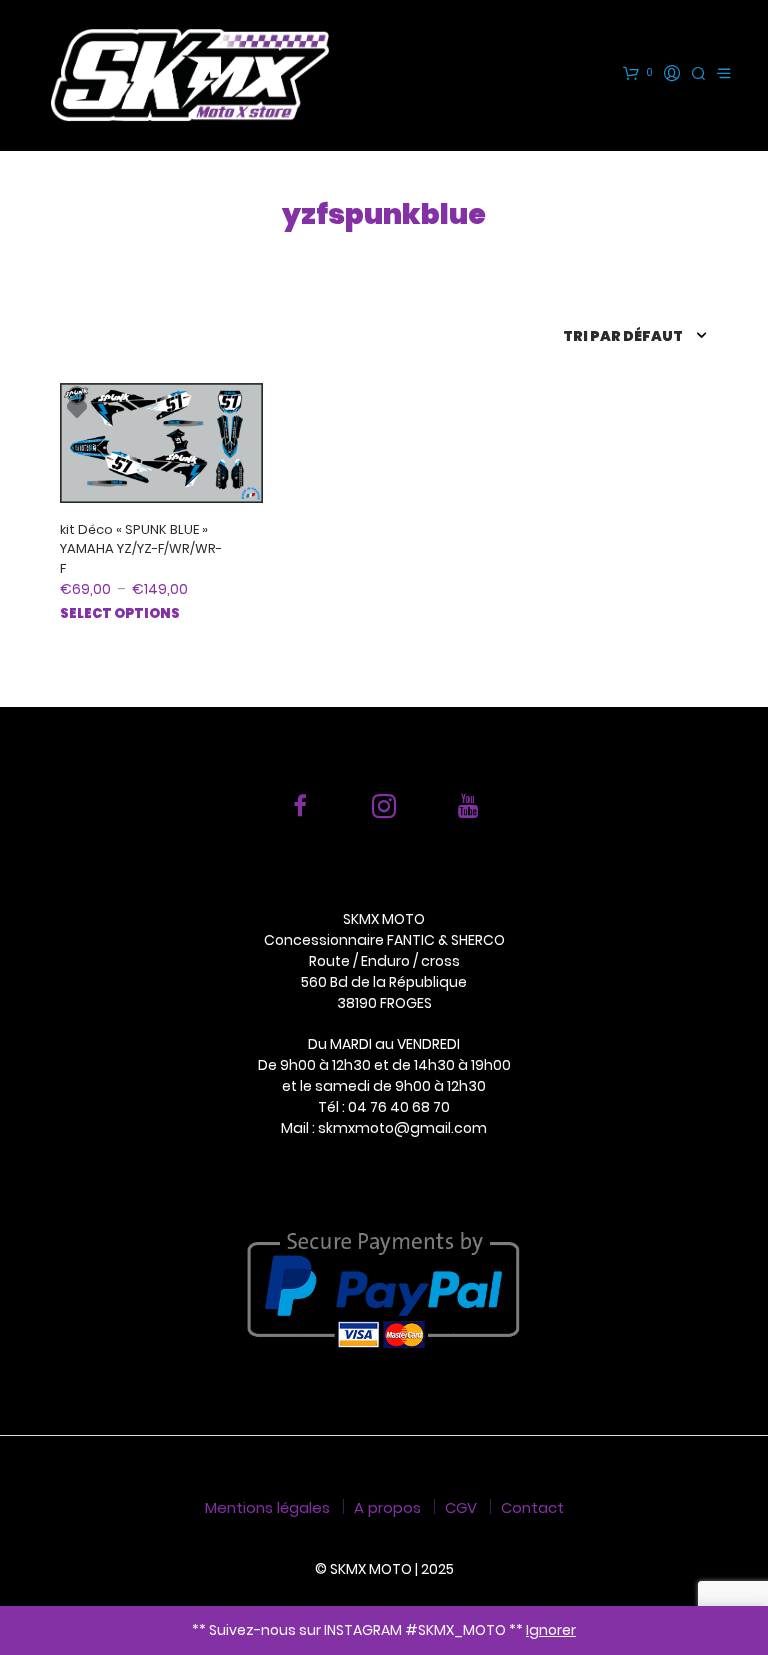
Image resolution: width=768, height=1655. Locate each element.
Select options (120, 613)
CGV (461, 1507)
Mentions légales (267, 1507)
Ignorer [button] (551, 1630)
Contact (532, 1507)
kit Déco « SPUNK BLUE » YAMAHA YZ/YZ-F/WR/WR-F (141, 549)
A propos (387, 1507)
